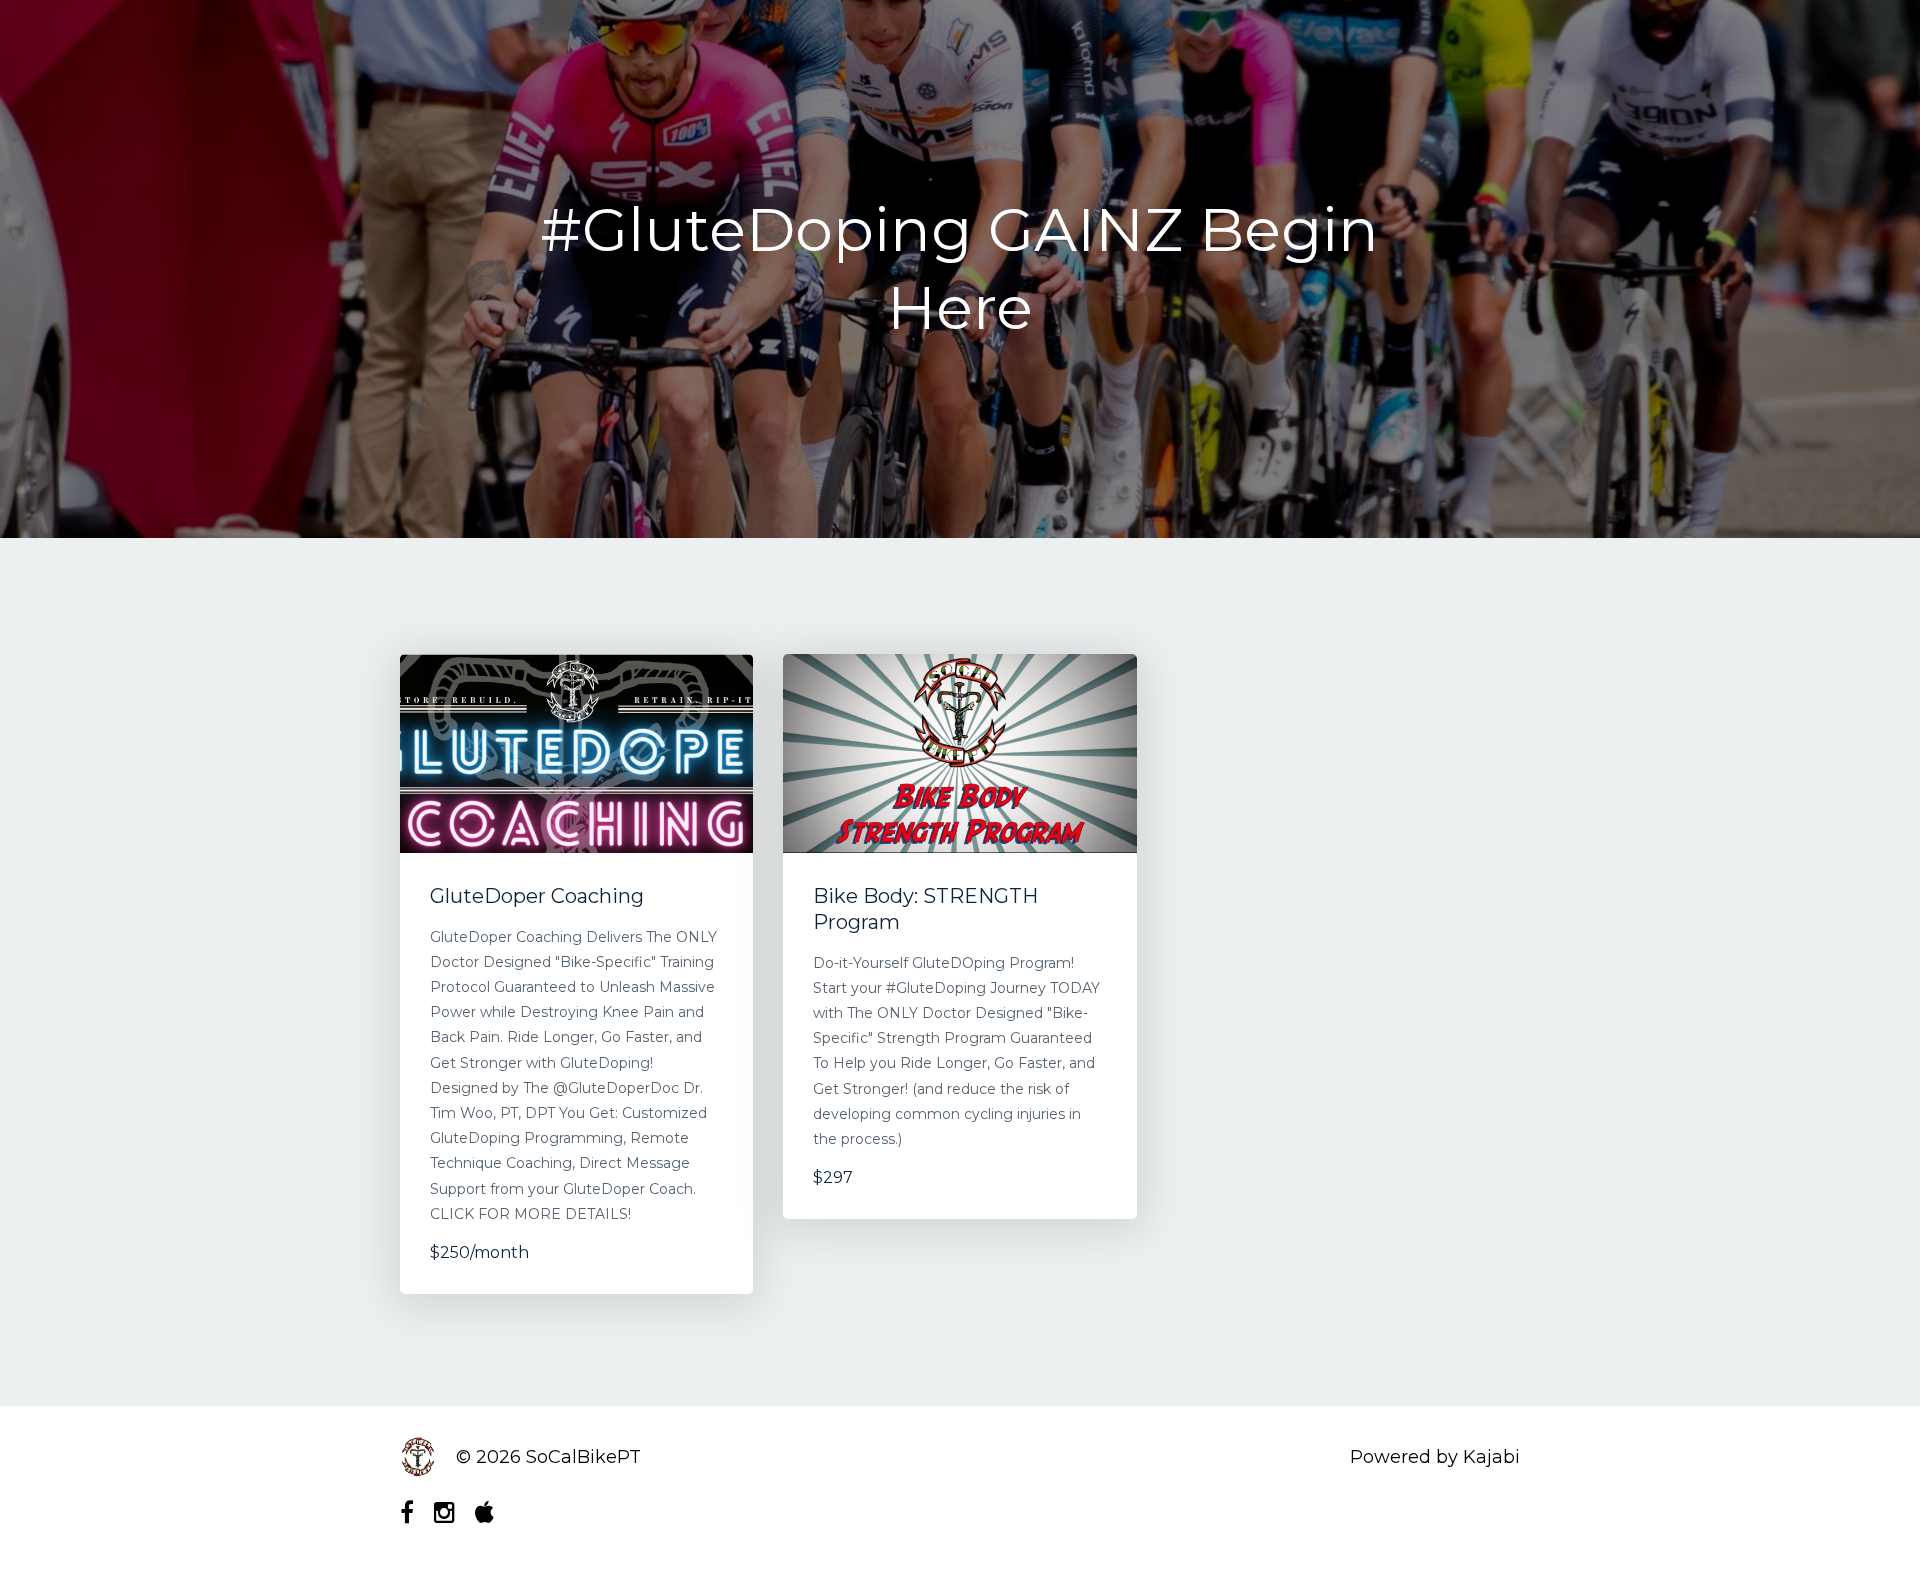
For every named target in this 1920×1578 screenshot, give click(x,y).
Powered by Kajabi (1435, 1457)
